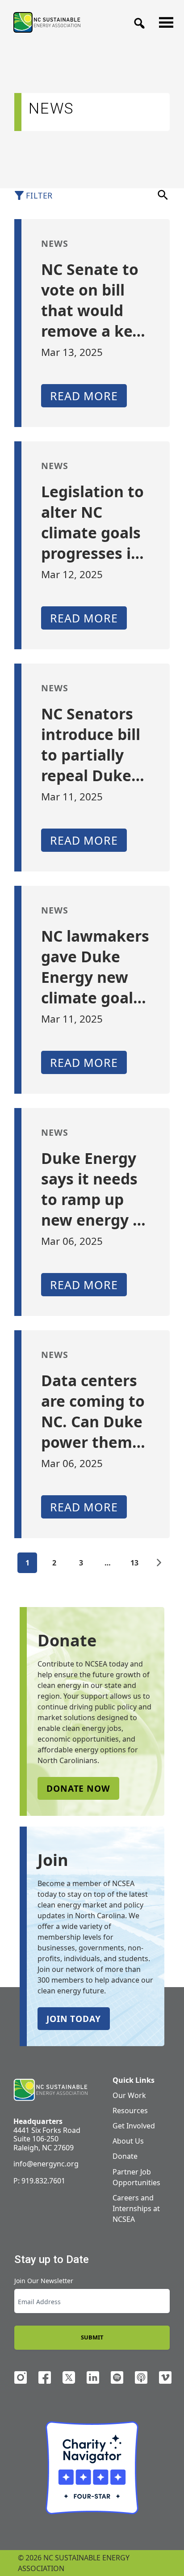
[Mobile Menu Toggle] (163, 20)
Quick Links (134, 2080)
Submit (92, 2337)
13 (134, 1563)
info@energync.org (46, 2164)
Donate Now (78, 1788)
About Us (128, 2141)
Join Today (74, 2019)
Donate (125, 2156)
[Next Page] (159, 1563)
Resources (130, 2111)
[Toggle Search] (137, 21)
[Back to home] (50, 2090)
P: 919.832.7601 (39, 2181)
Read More (84, 396)
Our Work (129, 2095)
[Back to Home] (47, 22)
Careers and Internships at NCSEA (136, 2208)
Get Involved (134, 2126)
